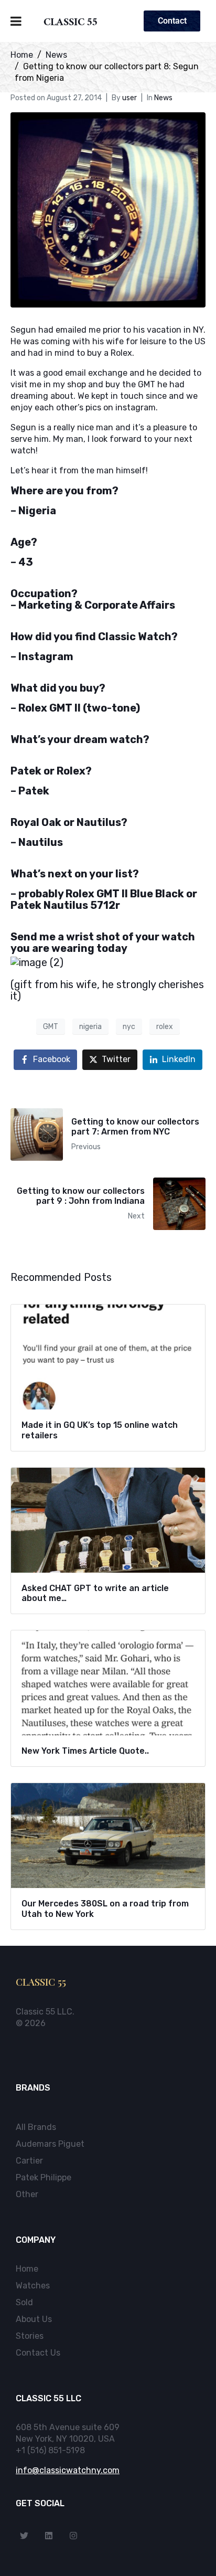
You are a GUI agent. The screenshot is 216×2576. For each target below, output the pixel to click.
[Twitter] (24, 2536)
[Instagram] (73, 2536)
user (129, 98)
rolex (165, 1027)
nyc (129, 1027)
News (163, 98)
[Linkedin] (49, 2536)
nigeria (90, 1027)
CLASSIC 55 (71, 24)
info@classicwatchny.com (68, 2470)
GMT (51, 1027)
